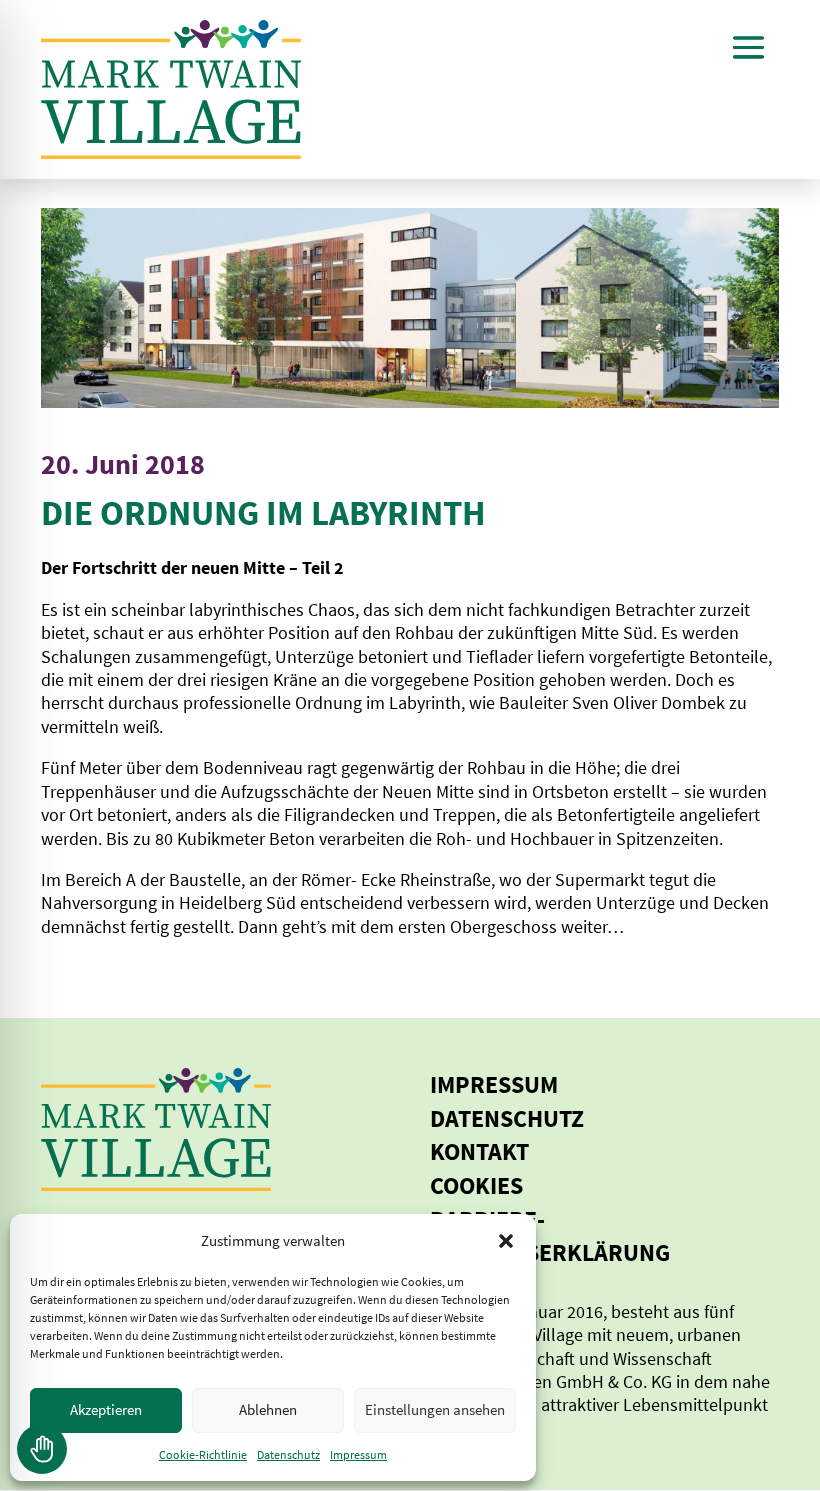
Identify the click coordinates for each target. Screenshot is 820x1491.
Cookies (476, 1185)
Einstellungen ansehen (435, 1409)
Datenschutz (288, 1454)
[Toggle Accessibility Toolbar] (42, 1449)
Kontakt (479, 1151)
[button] (506, 1241)
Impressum (358, 1454)
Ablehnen (268, 1409)
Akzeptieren (106, 1409)
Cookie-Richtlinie (203, 1454)
